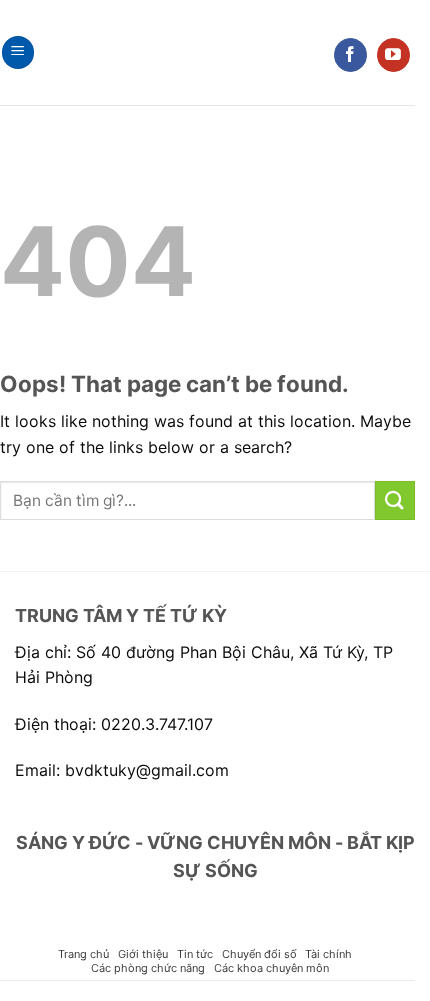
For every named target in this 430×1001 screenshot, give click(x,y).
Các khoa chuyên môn (271, 968)
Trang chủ (83, 954)
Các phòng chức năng (148, 968)
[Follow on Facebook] (350, 55)
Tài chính (328, 954)
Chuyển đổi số (259, 954)
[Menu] (18, 52)
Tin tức (195, 954)
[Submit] (395, 500)
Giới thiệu (143, 954)
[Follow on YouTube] (393, 55)
